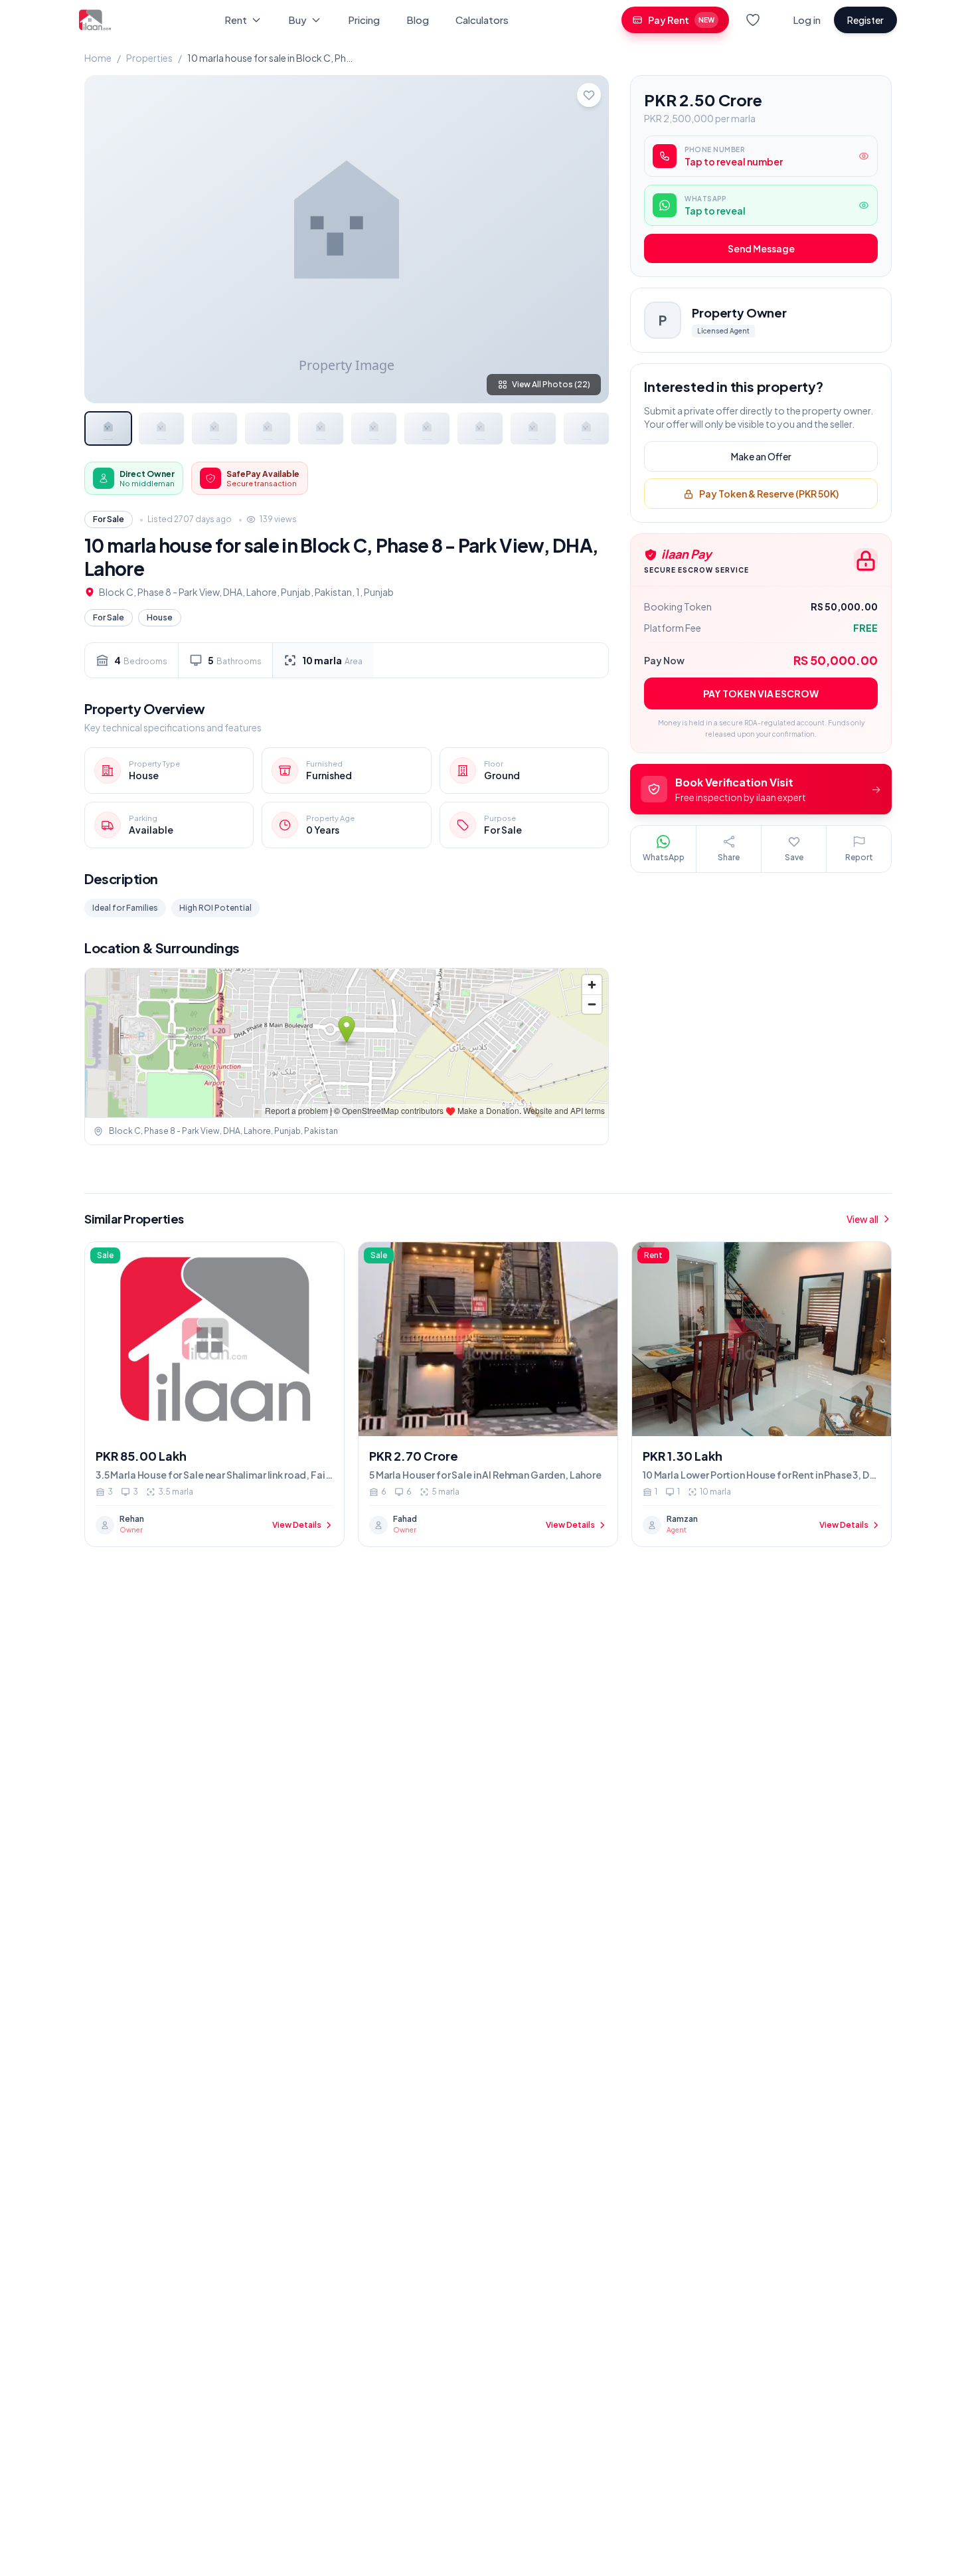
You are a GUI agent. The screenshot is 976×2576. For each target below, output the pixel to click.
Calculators (482, 20)
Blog (418, 20)
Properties (149, 58)
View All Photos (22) (551, 384)
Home (98, 58)
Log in (807, 20)
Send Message (761, 249)
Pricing (364, 20)
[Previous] (106, 239)
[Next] (588, 239)
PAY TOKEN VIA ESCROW (761, 694)
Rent (236, 20)
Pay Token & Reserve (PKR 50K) (769, 494)
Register (865, 20)
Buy (297, 20)
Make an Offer (761, 457)
